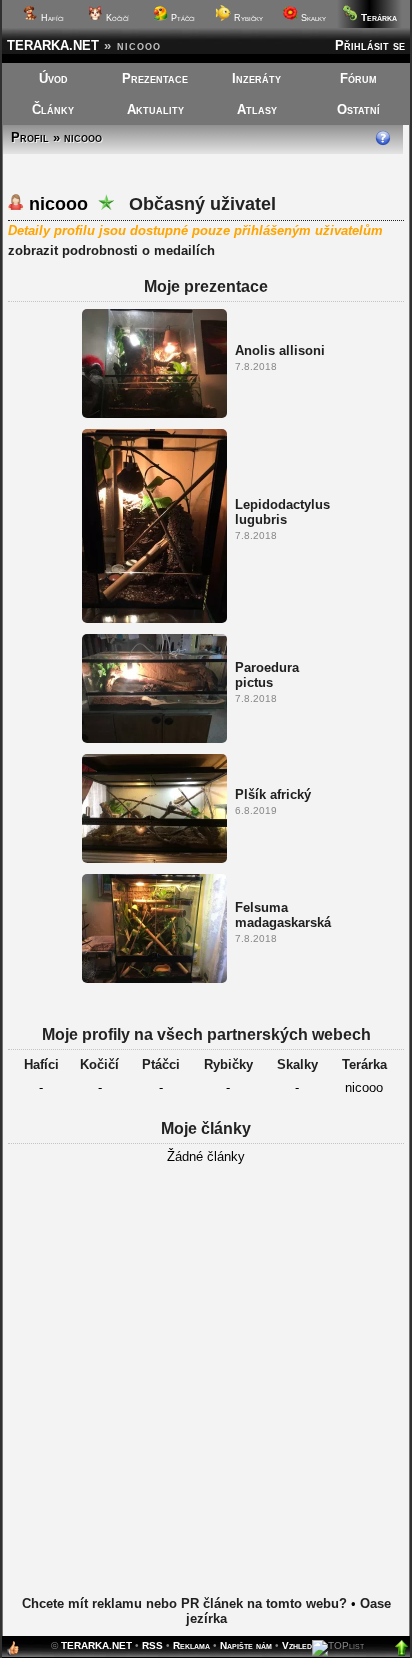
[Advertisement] (206, 1395)
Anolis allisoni (280, 350)
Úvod (53, 78)
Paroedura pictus (267, 675)
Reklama (191, 1645)
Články (53, 109)
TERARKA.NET (53, 45)
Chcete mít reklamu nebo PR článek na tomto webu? (184, 1603)
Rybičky (247, 18)
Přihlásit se (370, 45)
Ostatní (358, 109)
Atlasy (257, 109)
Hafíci (51, 18)
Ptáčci (181, 18)
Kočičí (116, 18)
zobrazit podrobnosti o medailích (111, 250)
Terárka (364, 1064)
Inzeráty (256, 78)
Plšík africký (273, 794)
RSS (152, 1645)
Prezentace (155, 78)
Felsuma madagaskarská (283, 915)
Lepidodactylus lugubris (282, 512)
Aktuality (155, 109)
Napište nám (246, 1645)
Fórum (358, 78)
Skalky (312, 18)
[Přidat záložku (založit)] (13, 1652)
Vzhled (297, 1645)
